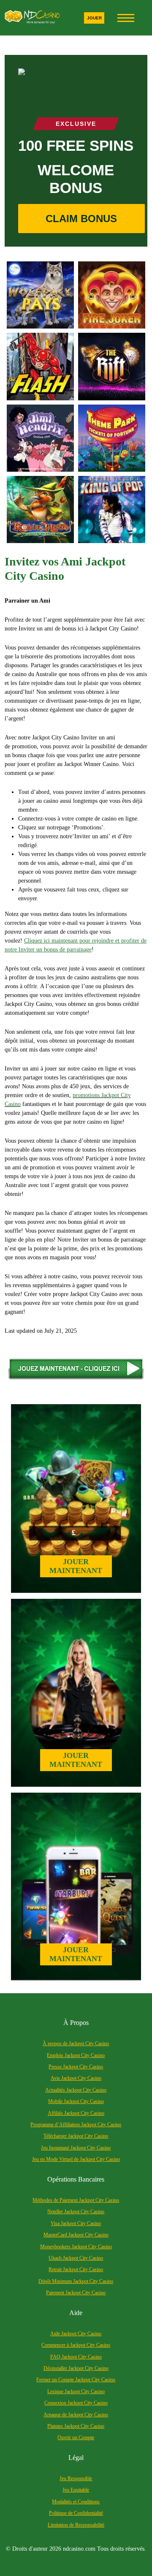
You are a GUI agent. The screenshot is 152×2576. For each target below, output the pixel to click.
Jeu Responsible (76, 2478)
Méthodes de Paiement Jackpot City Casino (76, 2200)
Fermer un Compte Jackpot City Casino (76, 2380)
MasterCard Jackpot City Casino (76, 2235)
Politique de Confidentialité (76, 2513)
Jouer (94, 18)
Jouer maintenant (76, 1566)
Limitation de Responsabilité (76, 2525)
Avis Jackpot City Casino (76, 2078)
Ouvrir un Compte (76, 2437)
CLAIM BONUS (81, 219)
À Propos (76, 2023)
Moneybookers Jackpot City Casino (76, 2247)
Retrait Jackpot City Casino (76, 2269)
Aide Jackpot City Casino (76, 2334)
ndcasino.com (79, 2549)
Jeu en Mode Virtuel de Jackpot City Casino (76, 2159)
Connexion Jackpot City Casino (76, 2403)
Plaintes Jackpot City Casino (76, 2426)
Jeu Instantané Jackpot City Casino (76, 2148)
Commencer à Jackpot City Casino (76, 2345)
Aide (76, 2313)
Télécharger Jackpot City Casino (76, 2136)
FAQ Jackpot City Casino (76, 2357)
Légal (76, 2458)
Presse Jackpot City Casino (76, 2067)
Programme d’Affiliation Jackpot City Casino (76, 2125)
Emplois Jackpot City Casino (76, 2055)
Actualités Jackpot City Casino (76, 2090)
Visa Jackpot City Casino (76, 2223)
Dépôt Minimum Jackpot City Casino (76, 2281)
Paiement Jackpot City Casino (76, 2293)
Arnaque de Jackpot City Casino (76, 2415)
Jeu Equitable (76, 2490)
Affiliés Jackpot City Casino (76, 2113)
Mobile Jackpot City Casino (76, 2101)
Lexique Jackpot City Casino (76, 2391)
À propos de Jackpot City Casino (76, 2043)
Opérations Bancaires (76, 2179)
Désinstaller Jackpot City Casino (76, 2368)
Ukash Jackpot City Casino (76, 2258)
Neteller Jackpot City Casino (76, 2212)
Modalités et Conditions (76, 2502)
